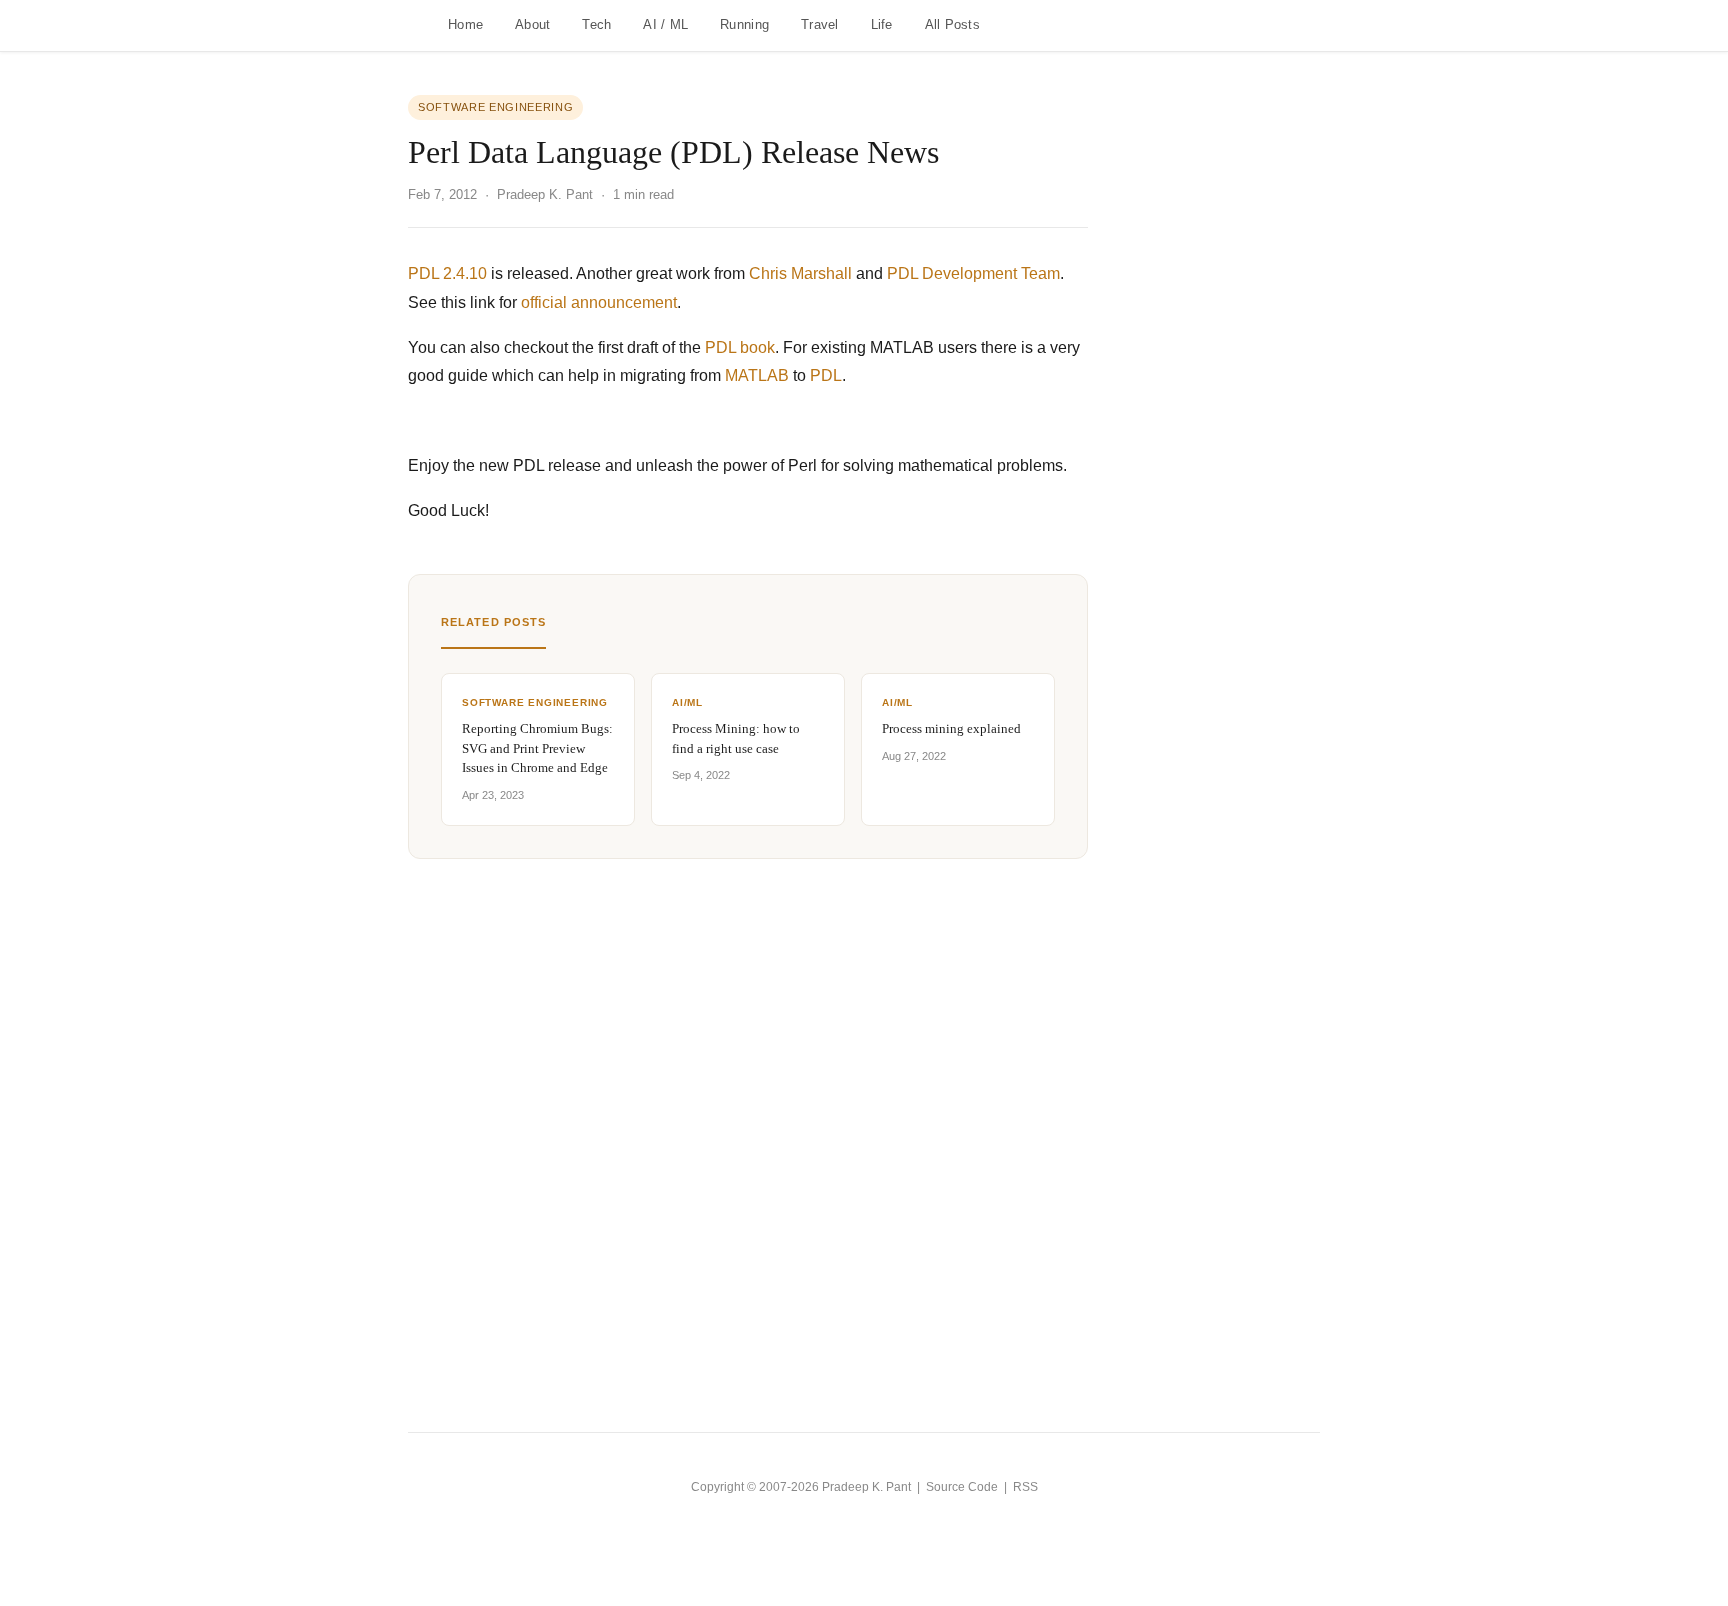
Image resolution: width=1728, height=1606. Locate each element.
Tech (596, 24)
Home (465, 24)
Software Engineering (495, 107)
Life (882, 24)
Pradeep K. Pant (866, 1487)
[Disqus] (748, 1109)
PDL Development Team (973, 273)
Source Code (962, 1487)
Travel (820, 24)
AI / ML (665, 24)
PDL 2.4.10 (447, 273)
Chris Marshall (800, 273)
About (532, 24)
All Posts (952, 24)
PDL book (740, 347)
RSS (1025, 1487)
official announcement (599, 302)
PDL (826, 375)
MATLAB (757, 375)
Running (744, 24)
